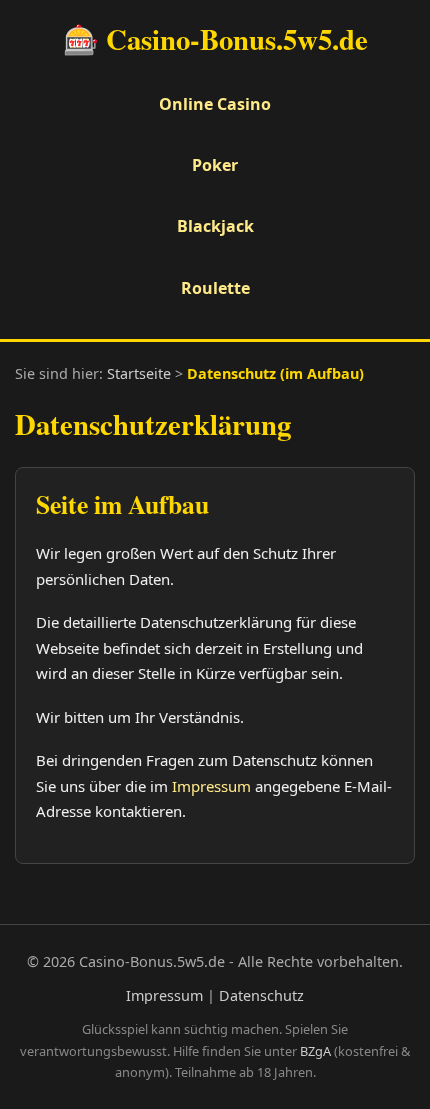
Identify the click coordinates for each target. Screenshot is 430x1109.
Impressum (211, 786)
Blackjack (215, 226)
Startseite (139, 373)
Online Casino (215, 104)
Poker (215, 165)
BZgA (315, 1051)
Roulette (215, 288)
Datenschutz (261, 995)
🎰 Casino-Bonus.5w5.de (215, 39)
